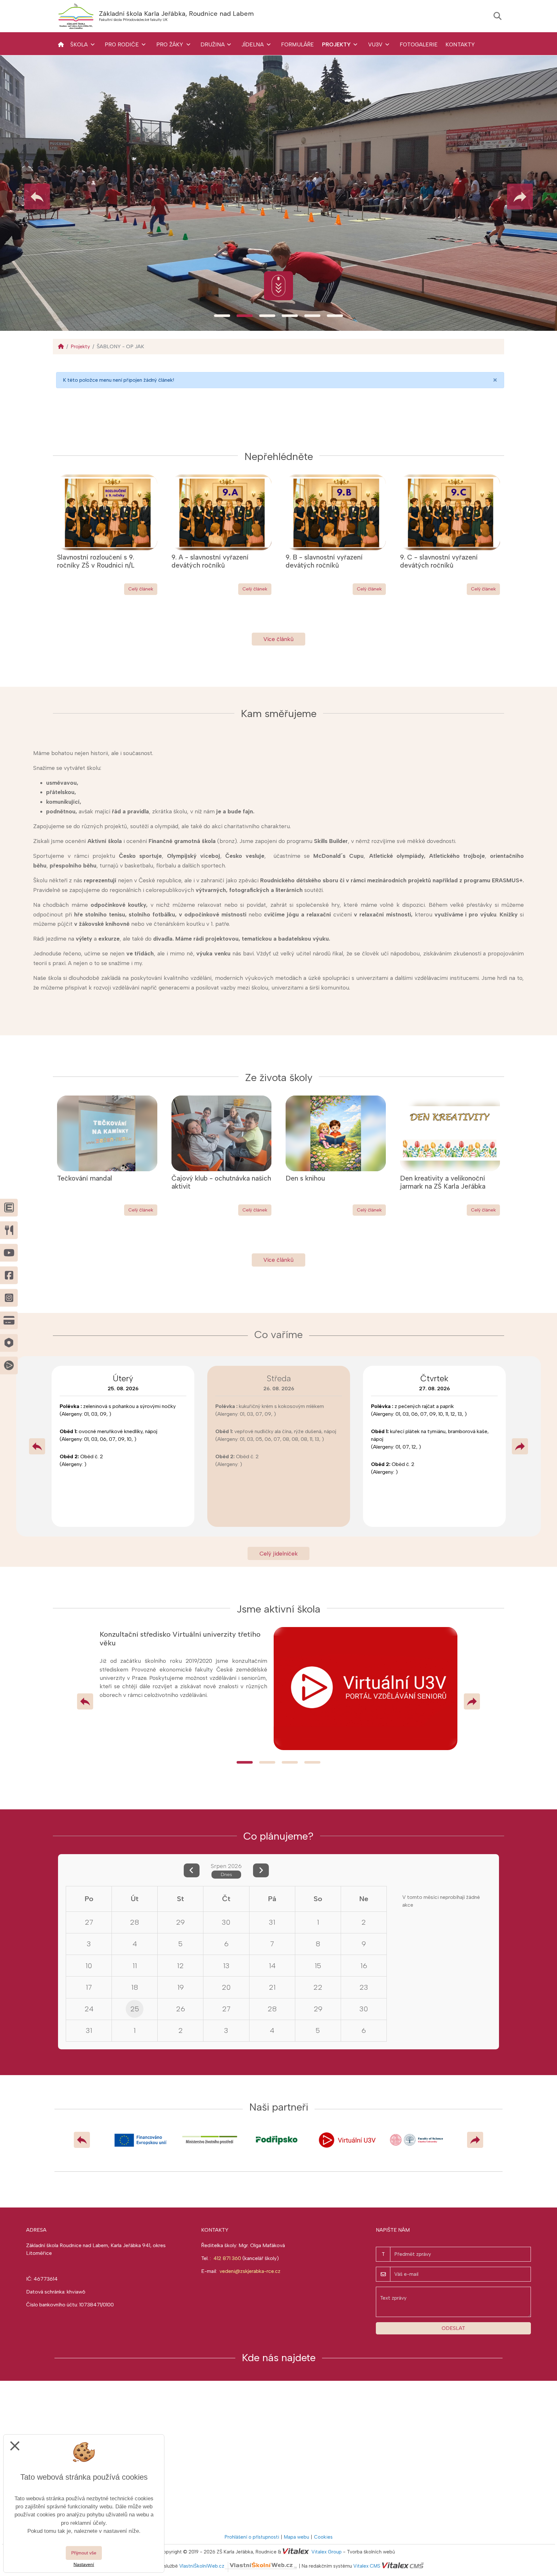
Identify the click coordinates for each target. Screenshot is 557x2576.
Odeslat (453, 2328)
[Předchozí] (37, 1446)
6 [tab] (335, 316)
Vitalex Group (327, 2552)
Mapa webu (297, 2537)
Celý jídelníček (279, 1553)
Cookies (323, 2537)
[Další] (520, 1446)
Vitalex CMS (367, 2566)
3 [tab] (267, 316)
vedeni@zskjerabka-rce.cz (250, 2271)
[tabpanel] (278, 193)
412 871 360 (227, 2258)
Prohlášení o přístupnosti (252, 2537)
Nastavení (84, 2564)
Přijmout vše (84, 2553)
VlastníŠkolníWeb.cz (202, 2566)
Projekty (80, 346)
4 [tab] (290, 316)
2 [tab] (245, 316)
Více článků (278, 639)
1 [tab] (222, 316)
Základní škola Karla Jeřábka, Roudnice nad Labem (176, 14)
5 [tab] (312, 316)
